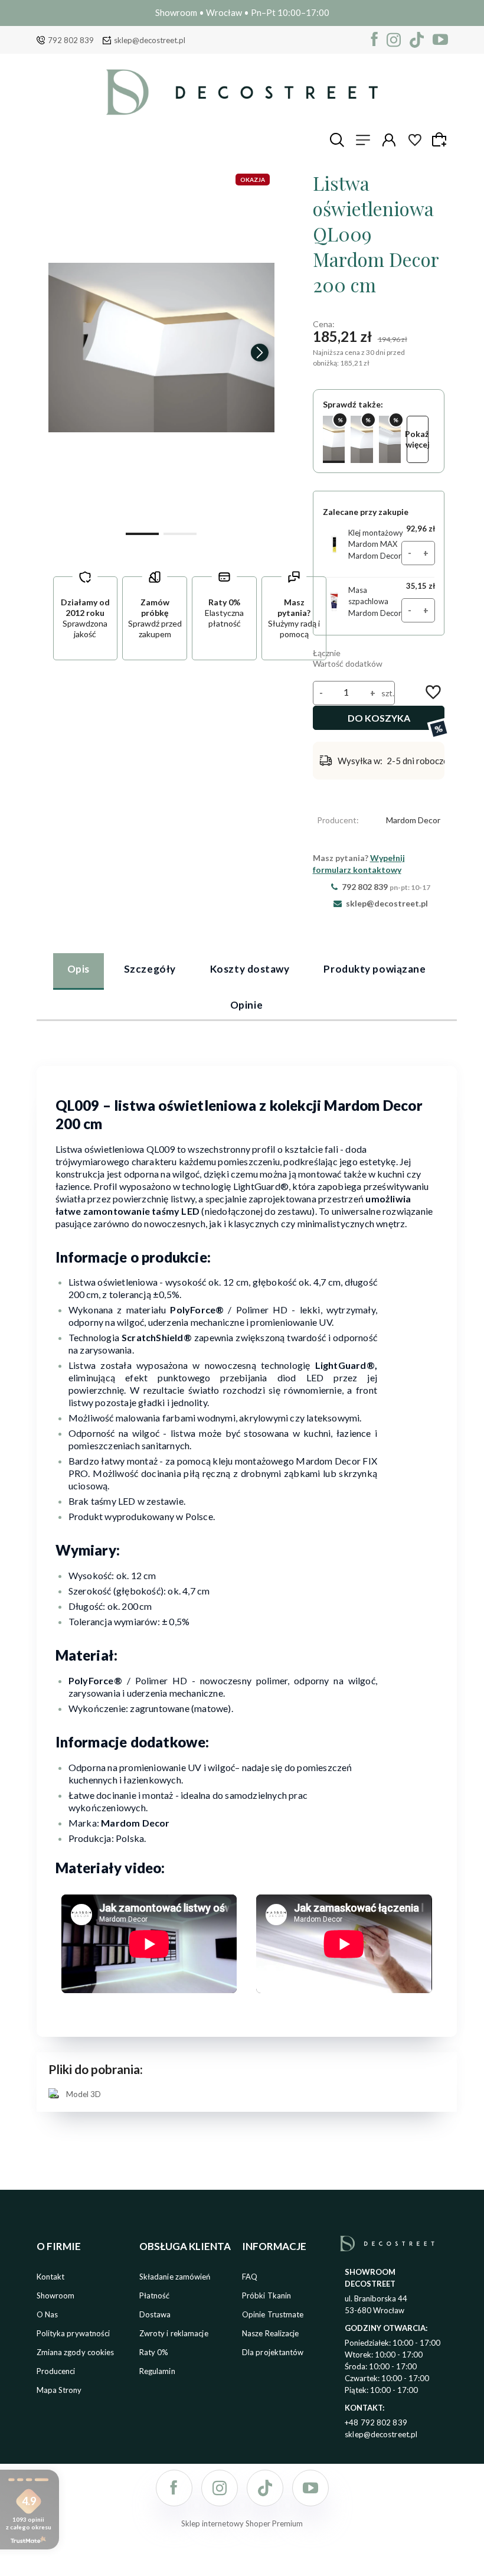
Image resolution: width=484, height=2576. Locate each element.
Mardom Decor (413, 820)
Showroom (56, 2295)
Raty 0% (154, 2352)
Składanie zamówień (175, 2277)
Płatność (155, 2295)
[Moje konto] (389, 140)
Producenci (56, 2371)
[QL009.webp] (161, 347)
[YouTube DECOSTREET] (440, 40)
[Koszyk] (441, 139)
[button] (142, 533)
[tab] (79, 971)
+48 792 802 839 (376, 2422)
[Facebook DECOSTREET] (375, 40)
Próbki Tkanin (266, 2295)
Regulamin (157, 2371)
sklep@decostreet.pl (150, 40)
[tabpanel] (247, 1581)
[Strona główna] (242, 92)
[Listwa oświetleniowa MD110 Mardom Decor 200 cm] (390, 439)
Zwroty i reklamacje (174, 2333)
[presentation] (63, 353)
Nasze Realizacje (271, 2333)
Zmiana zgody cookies (76, 2352)
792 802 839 (71, 40)
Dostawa (155, 2314)
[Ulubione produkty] (415, 140)
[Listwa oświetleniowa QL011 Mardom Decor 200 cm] (362, 439)
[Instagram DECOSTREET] (394, 40)
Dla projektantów (273, 2352)
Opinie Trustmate (273, 2314)
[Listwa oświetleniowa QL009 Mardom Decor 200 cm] (334, 439)
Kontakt (51, 2277)
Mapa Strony (59, 2390)
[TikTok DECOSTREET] (417, 40)
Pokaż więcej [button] (418, 439)
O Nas (48, 2314)
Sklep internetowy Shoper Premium (242, 2523)
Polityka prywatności (73, 2333)
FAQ (250, 2277)
